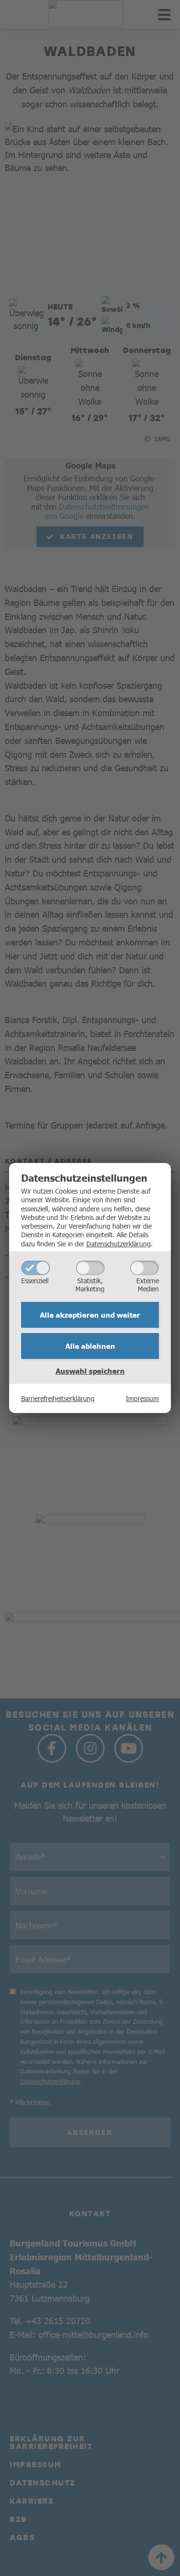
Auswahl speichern (90, 1371)
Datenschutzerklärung (119, 1243)
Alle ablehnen (90, 1346)
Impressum (142, 1398)
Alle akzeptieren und (90, 1315)
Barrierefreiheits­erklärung (58, 1398)
